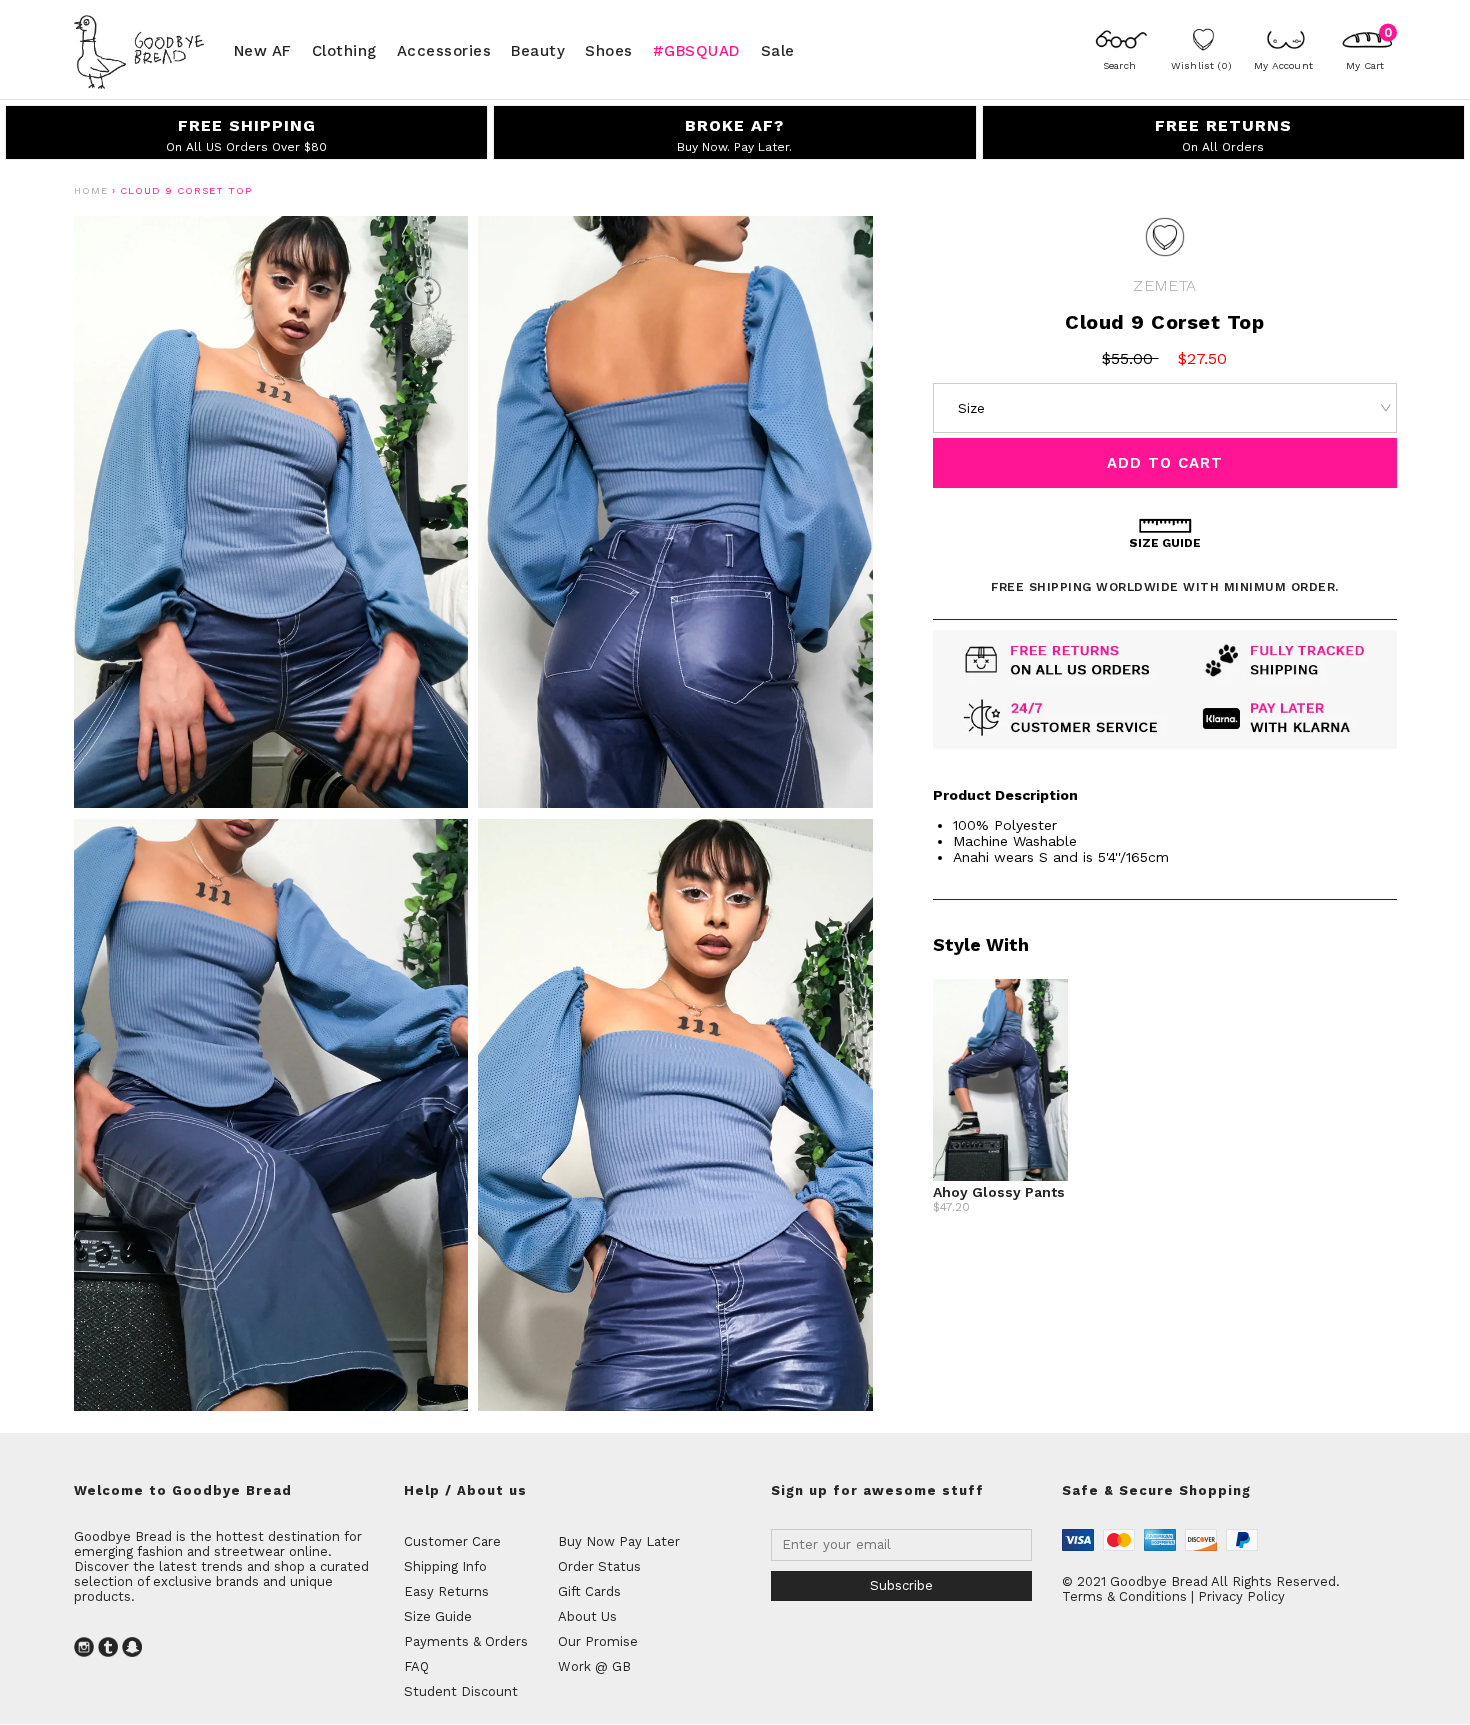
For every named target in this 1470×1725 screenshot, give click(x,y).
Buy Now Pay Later (619, 1541)
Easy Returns (446, 1591)
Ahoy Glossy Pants (999, 1192)
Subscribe (901, 1585)
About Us (587, 1616)
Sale (778, 50)
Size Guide (438, 1616)
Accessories (444, 50)
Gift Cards (589, 1591)
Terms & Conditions (1124, 1596)
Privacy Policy (1241, 1596)
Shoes (609, 50)
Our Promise (598, 1641)
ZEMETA (1164, 285)
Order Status (599, 1566)
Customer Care (452, 1541)
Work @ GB (594, 1666)
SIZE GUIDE (1165, 543)
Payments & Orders (466, 1641)
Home (91, 190)
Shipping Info (445, 1566)
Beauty (538, 50)
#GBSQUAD (697, 50)
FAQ (416, 1666)
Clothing (344, 50)
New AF (263, 50)
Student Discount (461, 1691)
